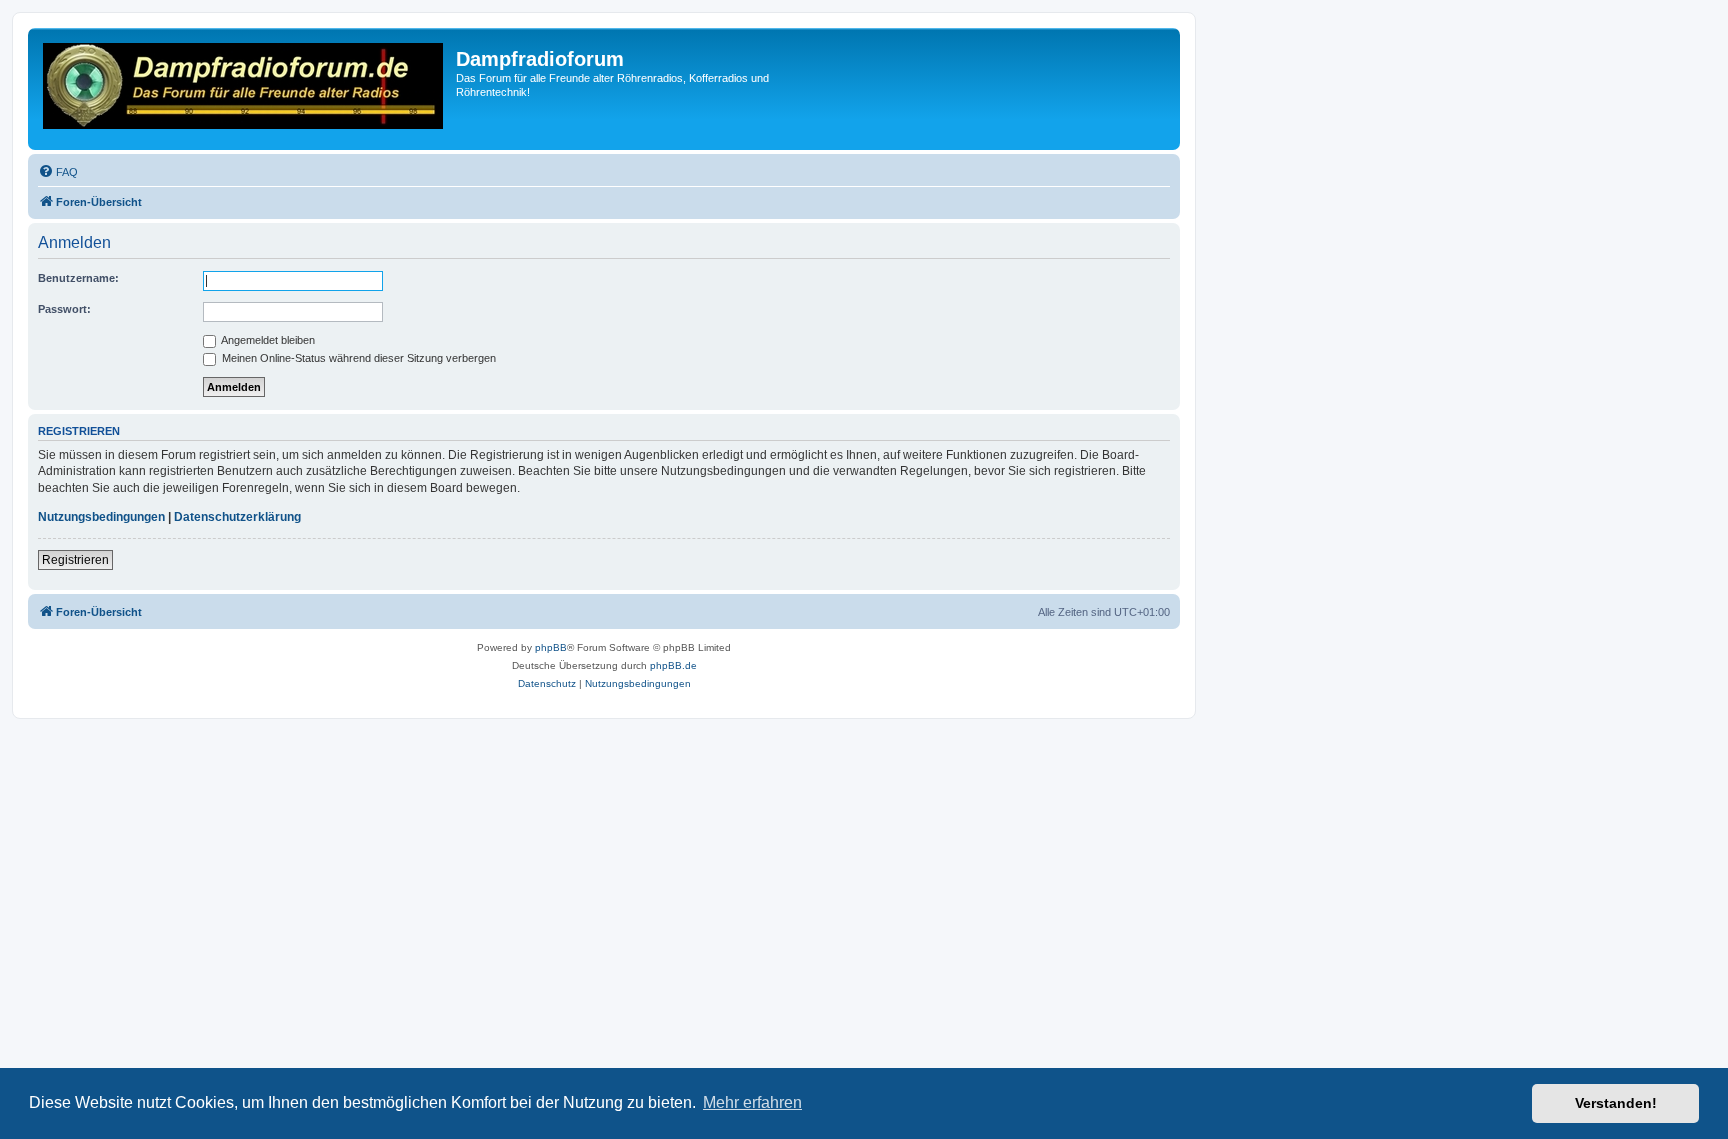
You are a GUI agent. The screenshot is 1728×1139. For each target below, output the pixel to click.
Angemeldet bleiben (267, 340)
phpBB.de (673, 665)
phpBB (551, 647)
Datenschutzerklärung (237, 517)
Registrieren (75, 560)
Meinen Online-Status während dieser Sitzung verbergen (357, 358)
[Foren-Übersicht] (244, 89)
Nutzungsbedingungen (101, 517)
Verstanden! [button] (1616, 1103)
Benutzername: (78, 278)
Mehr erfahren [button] (752, 1102)
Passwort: (64, 309)
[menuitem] (58, 172)
